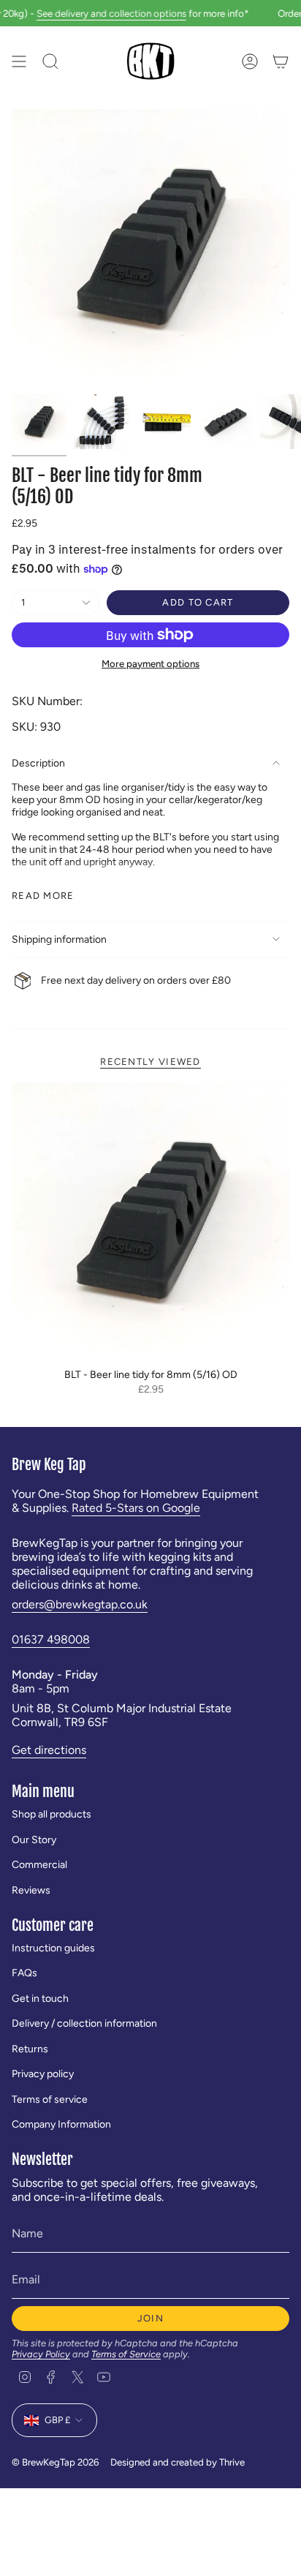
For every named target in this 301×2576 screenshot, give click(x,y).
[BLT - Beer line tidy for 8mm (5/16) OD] (150, 1221)
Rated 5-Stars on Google (136, 1508)
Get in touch (40, 1999)
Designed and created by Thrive (178, 2462)
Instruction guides (53, 1948)
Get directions (49, 1750)
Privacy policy (43, 2074)
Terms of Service (126, 2354)
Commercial (39, 1865)
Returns (30, 2049)
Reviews (31, 1890)
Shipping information (59, 939)
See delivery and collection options (97, 13)
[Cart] (281, 61)
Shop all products (52, 1814)
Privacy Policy (41, 2354)
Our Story (34, 1840)
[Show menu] (19, 61)
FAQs (24, 1973)
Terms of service (50, 2099)
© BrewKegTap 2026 (55, 2462)
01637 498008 (51, 1639)
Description (38, 763)
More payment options (150, 663)
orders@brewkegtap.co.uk (80, 1604)
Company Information (61, 2124)
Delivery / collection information (84, 2023)
